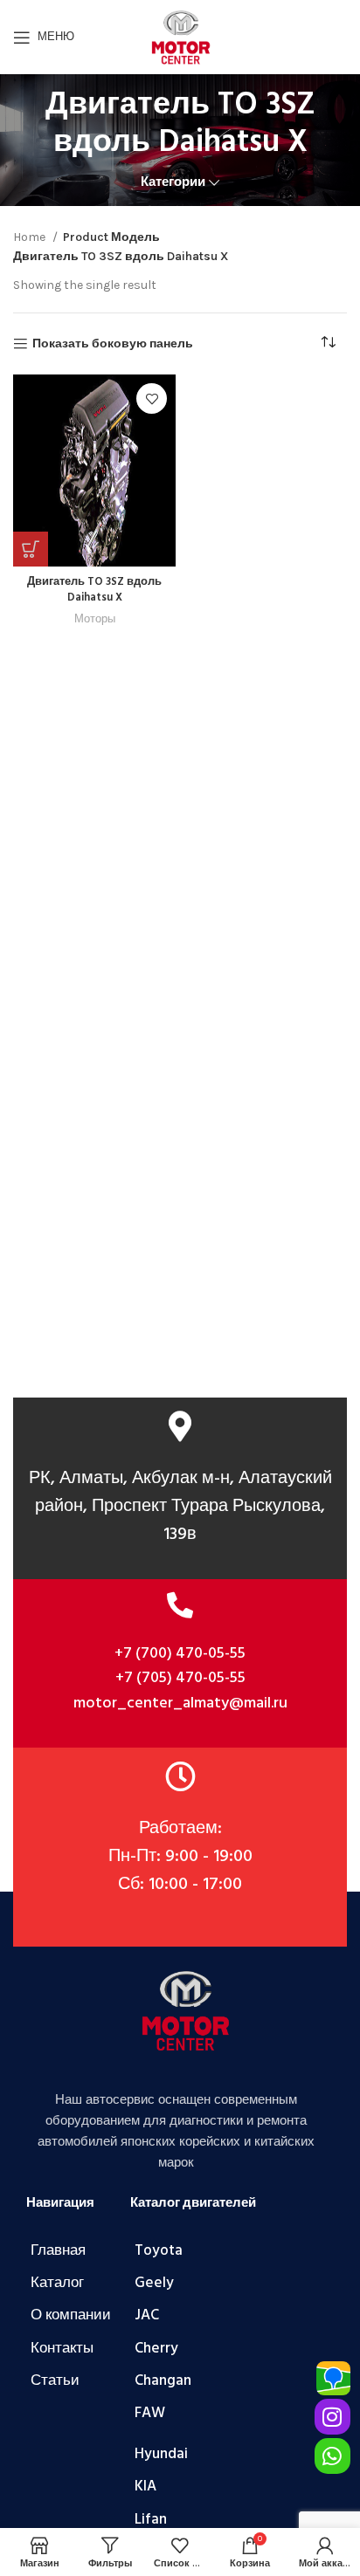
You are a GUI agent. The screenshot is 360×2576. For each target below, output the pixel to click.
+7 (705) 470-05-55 (180, 1678)
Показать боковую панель (113, 344)
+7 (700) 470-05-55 (180, 1654)
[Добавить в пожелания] (152, 398)
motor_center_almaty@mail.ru (180, 1704)
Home (31, 237)
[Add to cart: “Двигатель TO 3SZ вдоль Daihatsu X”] (31, 549)
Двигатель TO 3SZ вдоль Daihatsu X (94, 590)
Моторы (95, 618)
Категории (173, 182)
